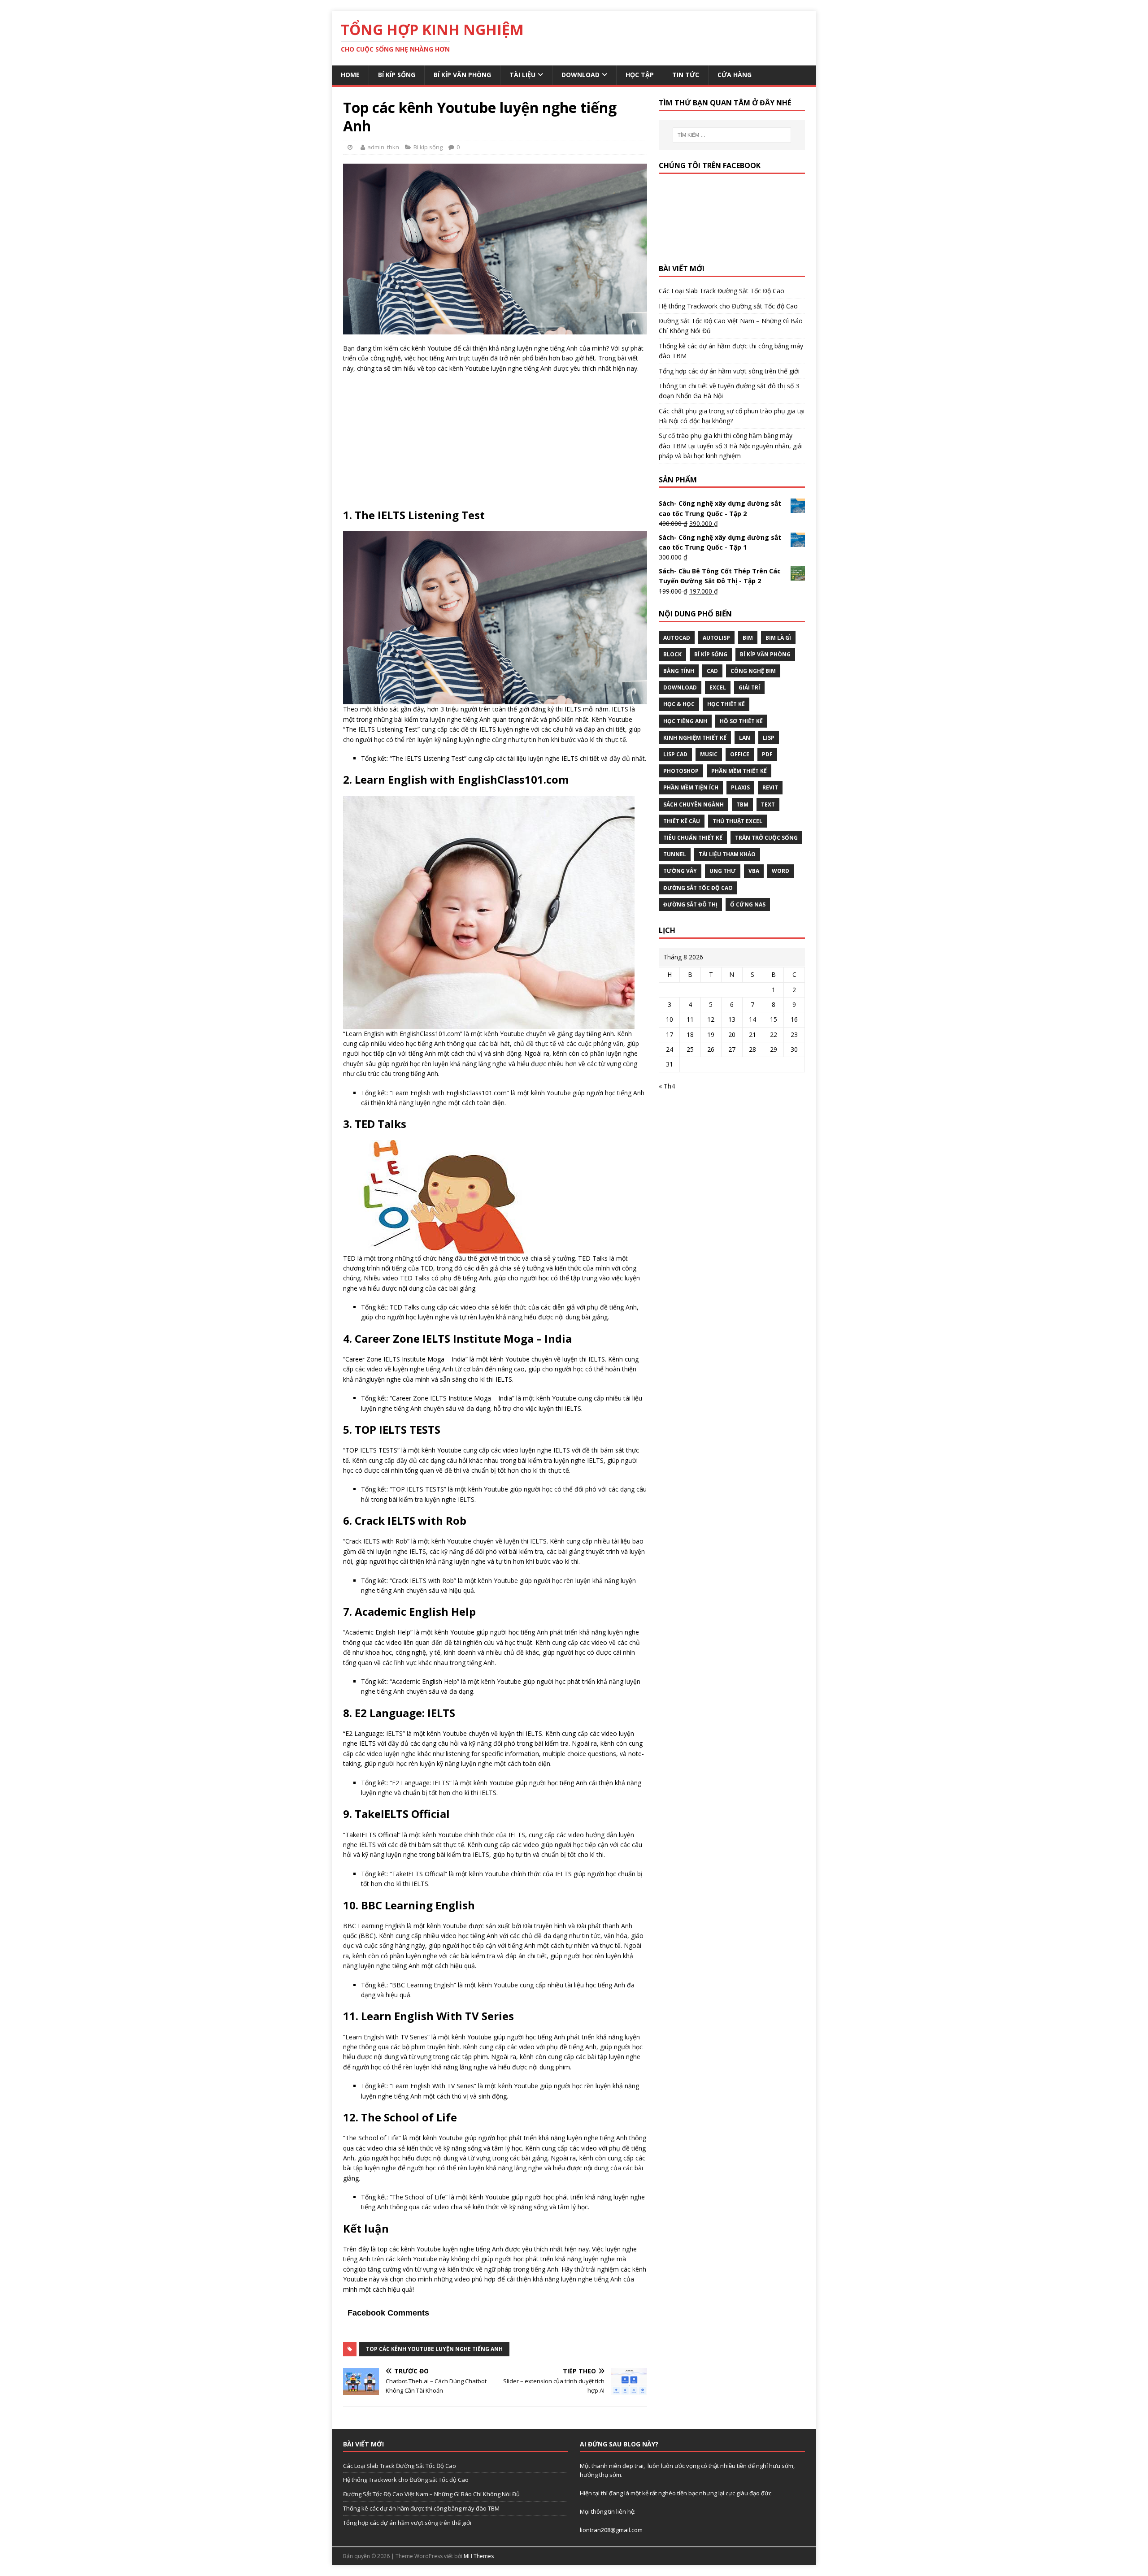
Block (672, 654)
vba (754, 871)
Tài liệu (522, 75)
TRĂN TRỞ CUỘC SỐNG (766, 838)
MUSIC (709, 754)
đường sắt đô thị (690, 904)
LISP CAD (675, 754)
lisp (769, 738)
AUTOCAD (677, 638)
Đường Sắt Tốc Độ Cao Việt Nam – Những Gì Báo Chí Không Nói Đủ (431, 2494)
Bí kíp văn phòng (462, 75)
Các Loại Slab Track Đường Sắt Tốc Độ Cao (722, 291)
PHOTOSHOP (681, 771)
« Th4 (667, 1086)
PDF (767, 754)
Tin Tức (686, 75)
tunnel (675, 854)
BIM (748, 638)
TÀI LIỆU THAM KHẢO (727, 854)
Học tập (640, 75)
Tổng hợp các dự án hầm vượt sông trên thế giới (729, 371)
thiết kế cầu (682, 821)
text (768, 804)
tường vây (680, 871)
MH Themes (479, 2556)
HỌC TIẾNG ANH (685, 721)
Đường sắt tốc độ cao (698, 888)
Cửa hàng (735, 75)
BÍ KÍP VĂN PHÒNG (765, 654)
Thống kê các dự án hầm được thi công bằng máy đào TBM (421, 2508)
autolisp (716, 638)
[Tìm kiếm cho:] (732, 135)
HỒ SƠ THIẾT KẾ (741, 721)
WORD (781, 871)
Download (581, 75)
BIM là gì (778, 638)
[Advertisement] (495, 445)
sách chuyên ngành (694, 804)
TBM (742, 804)
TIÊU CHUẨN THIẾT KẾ (693, 838)
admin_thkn (383, 147)
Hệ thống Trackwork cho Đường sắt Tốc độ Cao (728, 306)
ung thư (723, 871)
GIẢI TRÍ (749, 687)
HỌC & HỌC (679, 704)
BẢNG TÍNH (679, 671)
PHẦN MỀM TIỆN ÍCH (691, 787)
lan (745, 738)
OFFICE (740, 754)
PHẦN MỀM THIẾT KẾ (739, 771)
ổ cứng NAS (748, 904)
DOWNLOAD (680, 687)
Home (350, 75)
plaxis (740, 787)
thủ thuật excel (737, 821)
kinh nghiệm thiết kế (695, 738)
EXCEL (718, 687)
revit (770, 787)
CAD (712, 671)
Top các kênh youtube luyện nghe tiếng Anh (434, 2349)
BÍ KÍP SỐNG (711, 654)
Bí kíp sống (397, 75)
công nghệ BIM (753, 671)
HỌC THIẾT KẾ (726, 704)
